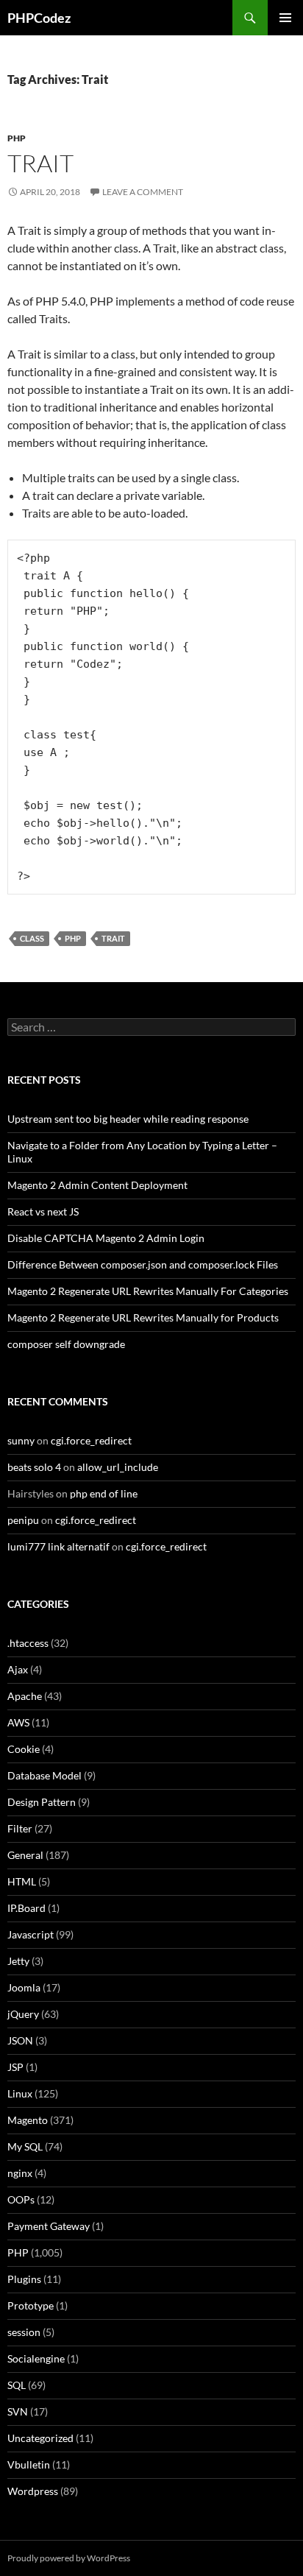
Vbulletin (29, 2464)
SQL (17, 2385)
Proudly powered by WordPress (69, 2558)
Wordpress (33, 2491)
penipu (23, 1520)
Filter (20, 1828)
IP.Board (26, 1908)
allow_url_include (118, 1467)
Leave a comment (143, 192)
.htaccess (28, 1643)
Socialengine (36, 2358)
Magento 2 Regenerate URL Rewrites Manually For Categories (148, 1291)
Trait (40, 163)
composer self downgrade (66, 1344)
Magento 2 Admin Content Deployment (97, 1185)
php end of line (104, 1493)
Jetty (18, 1961)
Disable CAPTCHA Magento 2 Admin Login (106, 1238)
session (24, 2332)
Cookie (24, 1749)
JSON (20, 2040)
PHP (17, 138)
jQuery (23, 2014)
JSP (15, 2067)
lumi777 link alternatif (58, 1546)
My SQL (25, 2146)
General (25, 1855)
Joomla (24, 1987)
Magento (28, 2120)
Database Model (44, 1775)
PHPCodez (39, 18)
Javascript (31, 1934)
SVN (18, 2411)
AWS (18, 1722)
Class (32, 938)
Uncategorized (40, 2438)
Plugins (24, 2279)
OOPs (21, 2199)
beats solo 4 (34, 1467)
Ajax (18, 1669)
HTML (22, 1881)
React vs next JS (43, 1211)
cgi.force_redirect (91, 1440)
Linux (20, 2093)
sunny (21, 1440)
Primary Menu (285, 18)
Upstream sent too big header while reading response (128, 1119)
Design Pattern (42, 1802)
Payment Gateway (49, 2226)
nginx (20, 2173)
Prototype (31, 2305)
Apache (25, 1696)
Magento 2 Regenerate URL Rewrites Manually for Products (143, 1317)
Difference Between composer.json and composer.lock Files (143, 1264)
